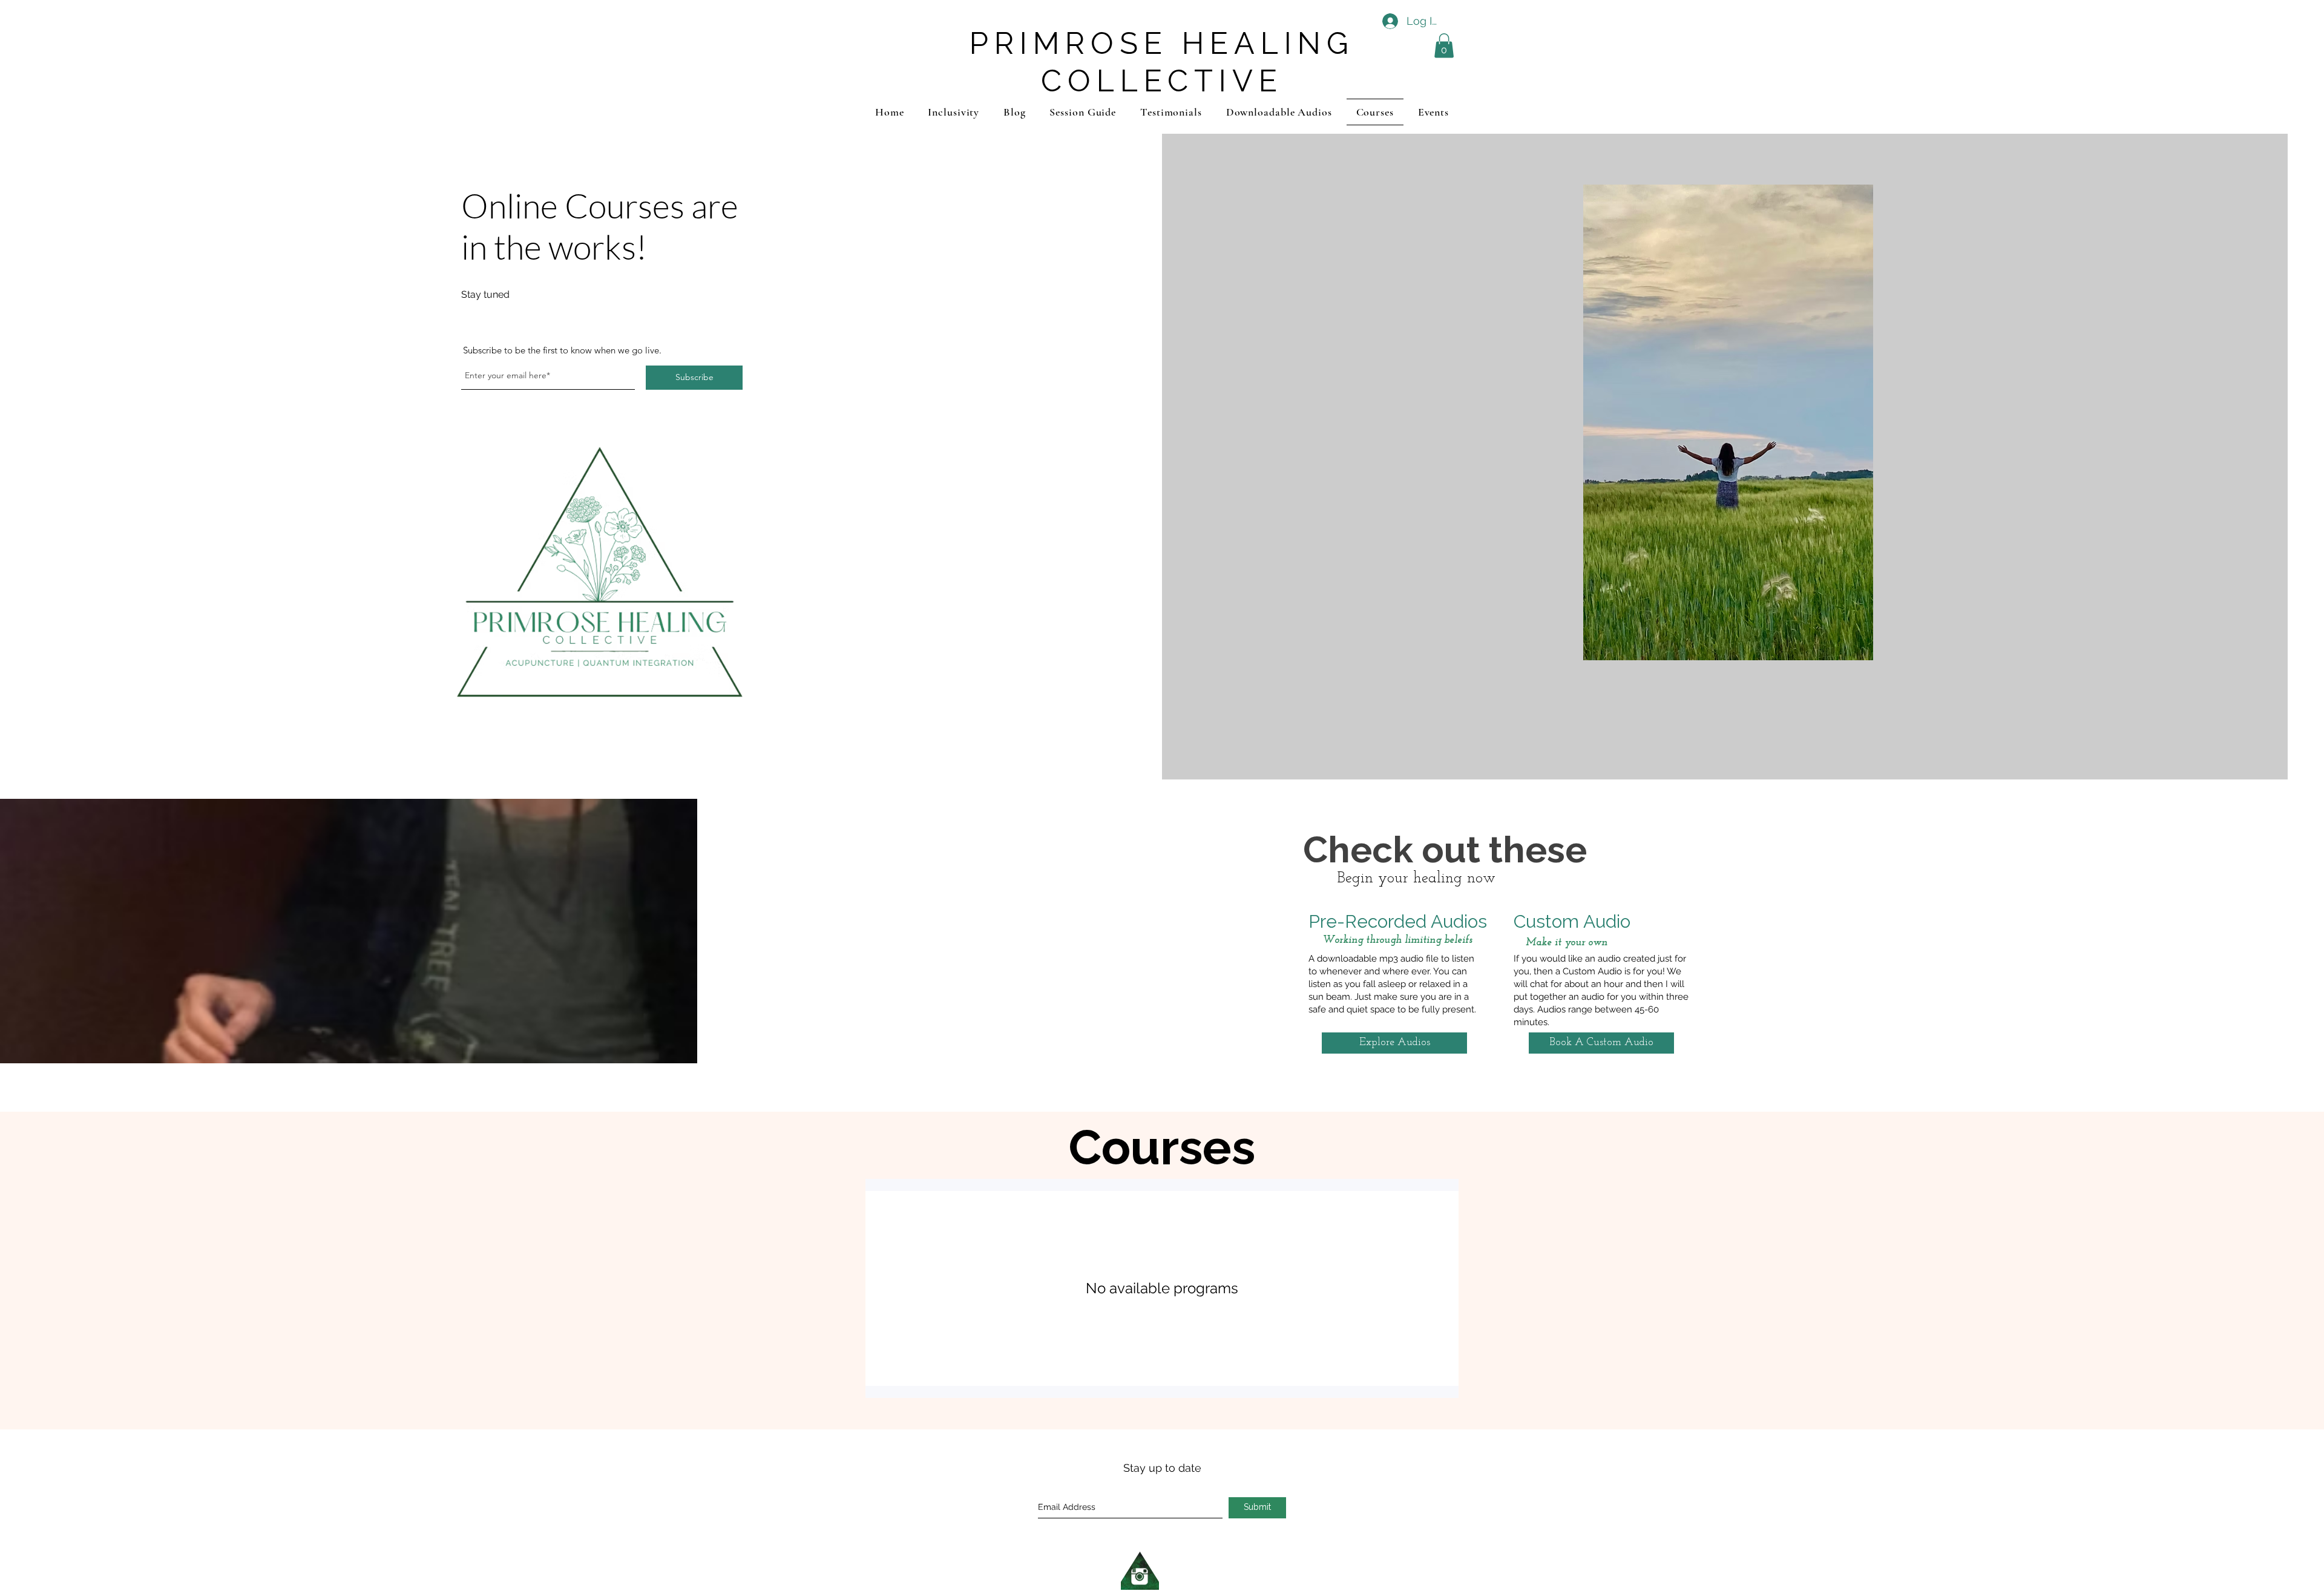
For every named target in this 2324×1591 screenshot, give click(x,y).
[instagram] (1140, 1571)
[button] (1444, 46)
